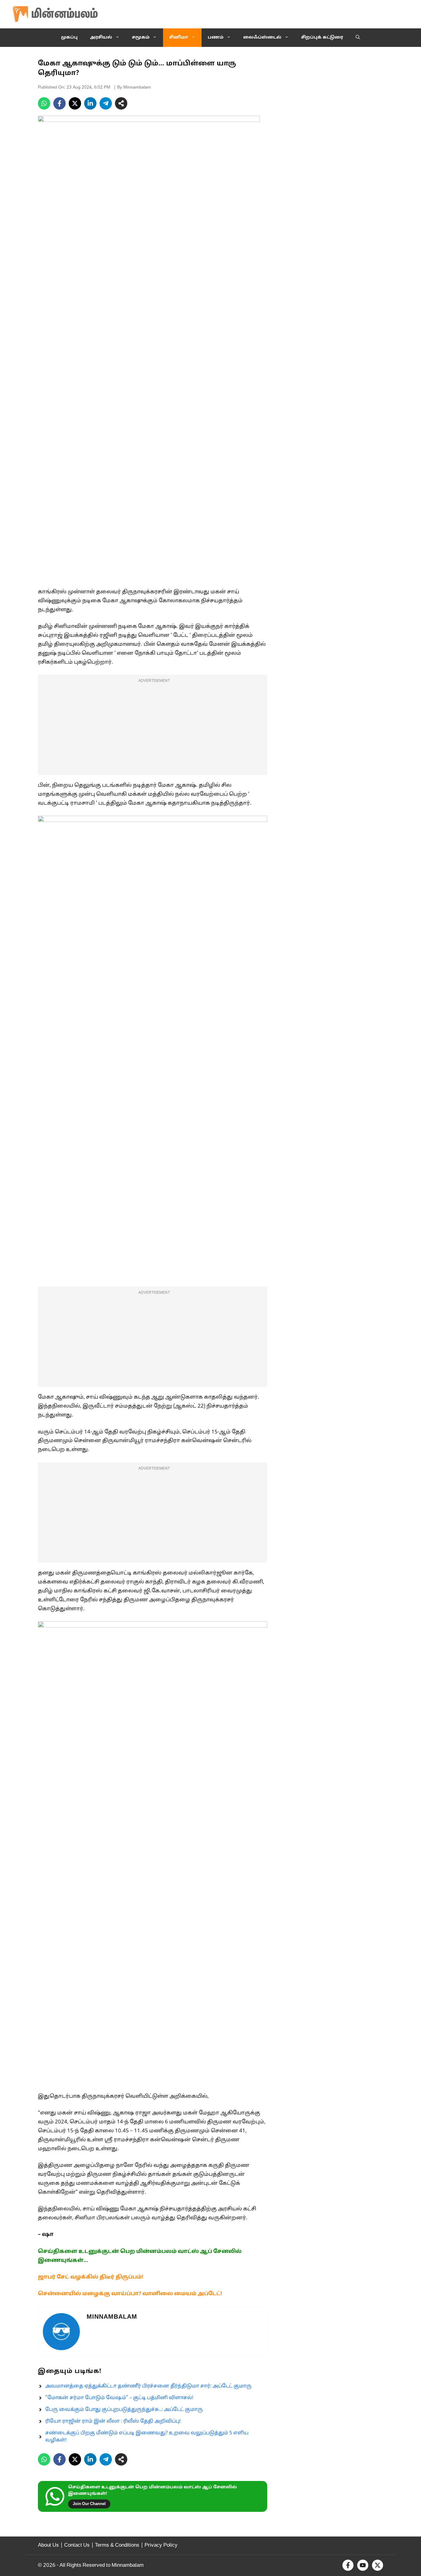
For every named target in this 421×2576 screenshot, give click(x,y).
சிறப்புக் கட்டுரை (322, 37)
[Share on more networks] (121, 103)
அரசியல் (101, 37)
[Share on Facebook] (59, 103)
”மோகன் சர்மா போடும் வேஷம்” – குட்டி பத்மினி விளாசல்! (119, 2398)
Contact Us (77, 2545)
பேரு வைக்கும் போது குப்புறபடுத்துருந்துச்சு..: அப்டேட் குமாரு (124, 2410)
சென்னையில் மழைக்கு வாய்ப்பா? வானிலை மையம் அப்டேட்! (130, 2294)
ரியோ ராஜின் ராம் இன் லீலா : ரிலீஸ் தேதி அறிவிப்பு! (113, 2421)
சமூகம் (141, 37)
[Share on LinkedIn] (90, 103)
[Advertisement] (153, 729)
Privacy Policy (161, 2545)
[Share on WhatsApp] (44, 103)
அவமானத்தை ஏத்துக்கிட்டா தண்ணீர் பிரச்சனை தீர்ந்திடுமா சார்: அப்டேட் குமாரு (148, 2386)
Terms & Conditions (117, 2545)
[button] (358, 38)
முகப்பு (69, 37)
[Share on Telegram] (106, 103)
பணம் (216, 37)
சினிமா (179, 37)
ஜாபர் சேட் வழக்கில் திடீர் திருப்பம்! (91, 2277)
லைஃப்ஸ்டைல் (262, 37)
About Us (48, 2545)
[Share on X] (75, 103)
